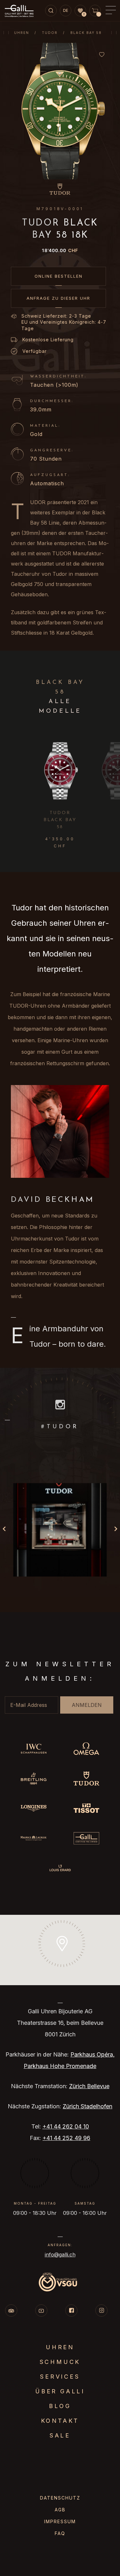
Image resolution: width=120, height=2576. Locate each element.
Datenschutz (60, 2498)
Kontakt (60, 2421)
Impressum (60, 2521)
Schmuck (60, 2362)
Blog (60, 2406)
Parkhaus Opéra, (92, 2054)
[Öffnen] (60, 1530)
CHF (60, 250)
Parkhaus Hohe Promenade (60, 2066)
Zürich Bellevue (89, 2086)
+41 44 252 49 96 (66, 2138)
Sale (60, 2435)
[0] (80, 11)
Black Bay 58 (86, 33)
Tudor (50, 33)
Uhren (22, 33)
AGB (60, 2510)
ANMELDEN (87, 1705)
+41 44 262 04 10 (66, 2126)
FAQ (60, 2533)
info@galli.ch (60, 2255)
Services (60, 2377)
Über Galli (60, 2391)
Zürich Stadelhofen (88, 2106)
